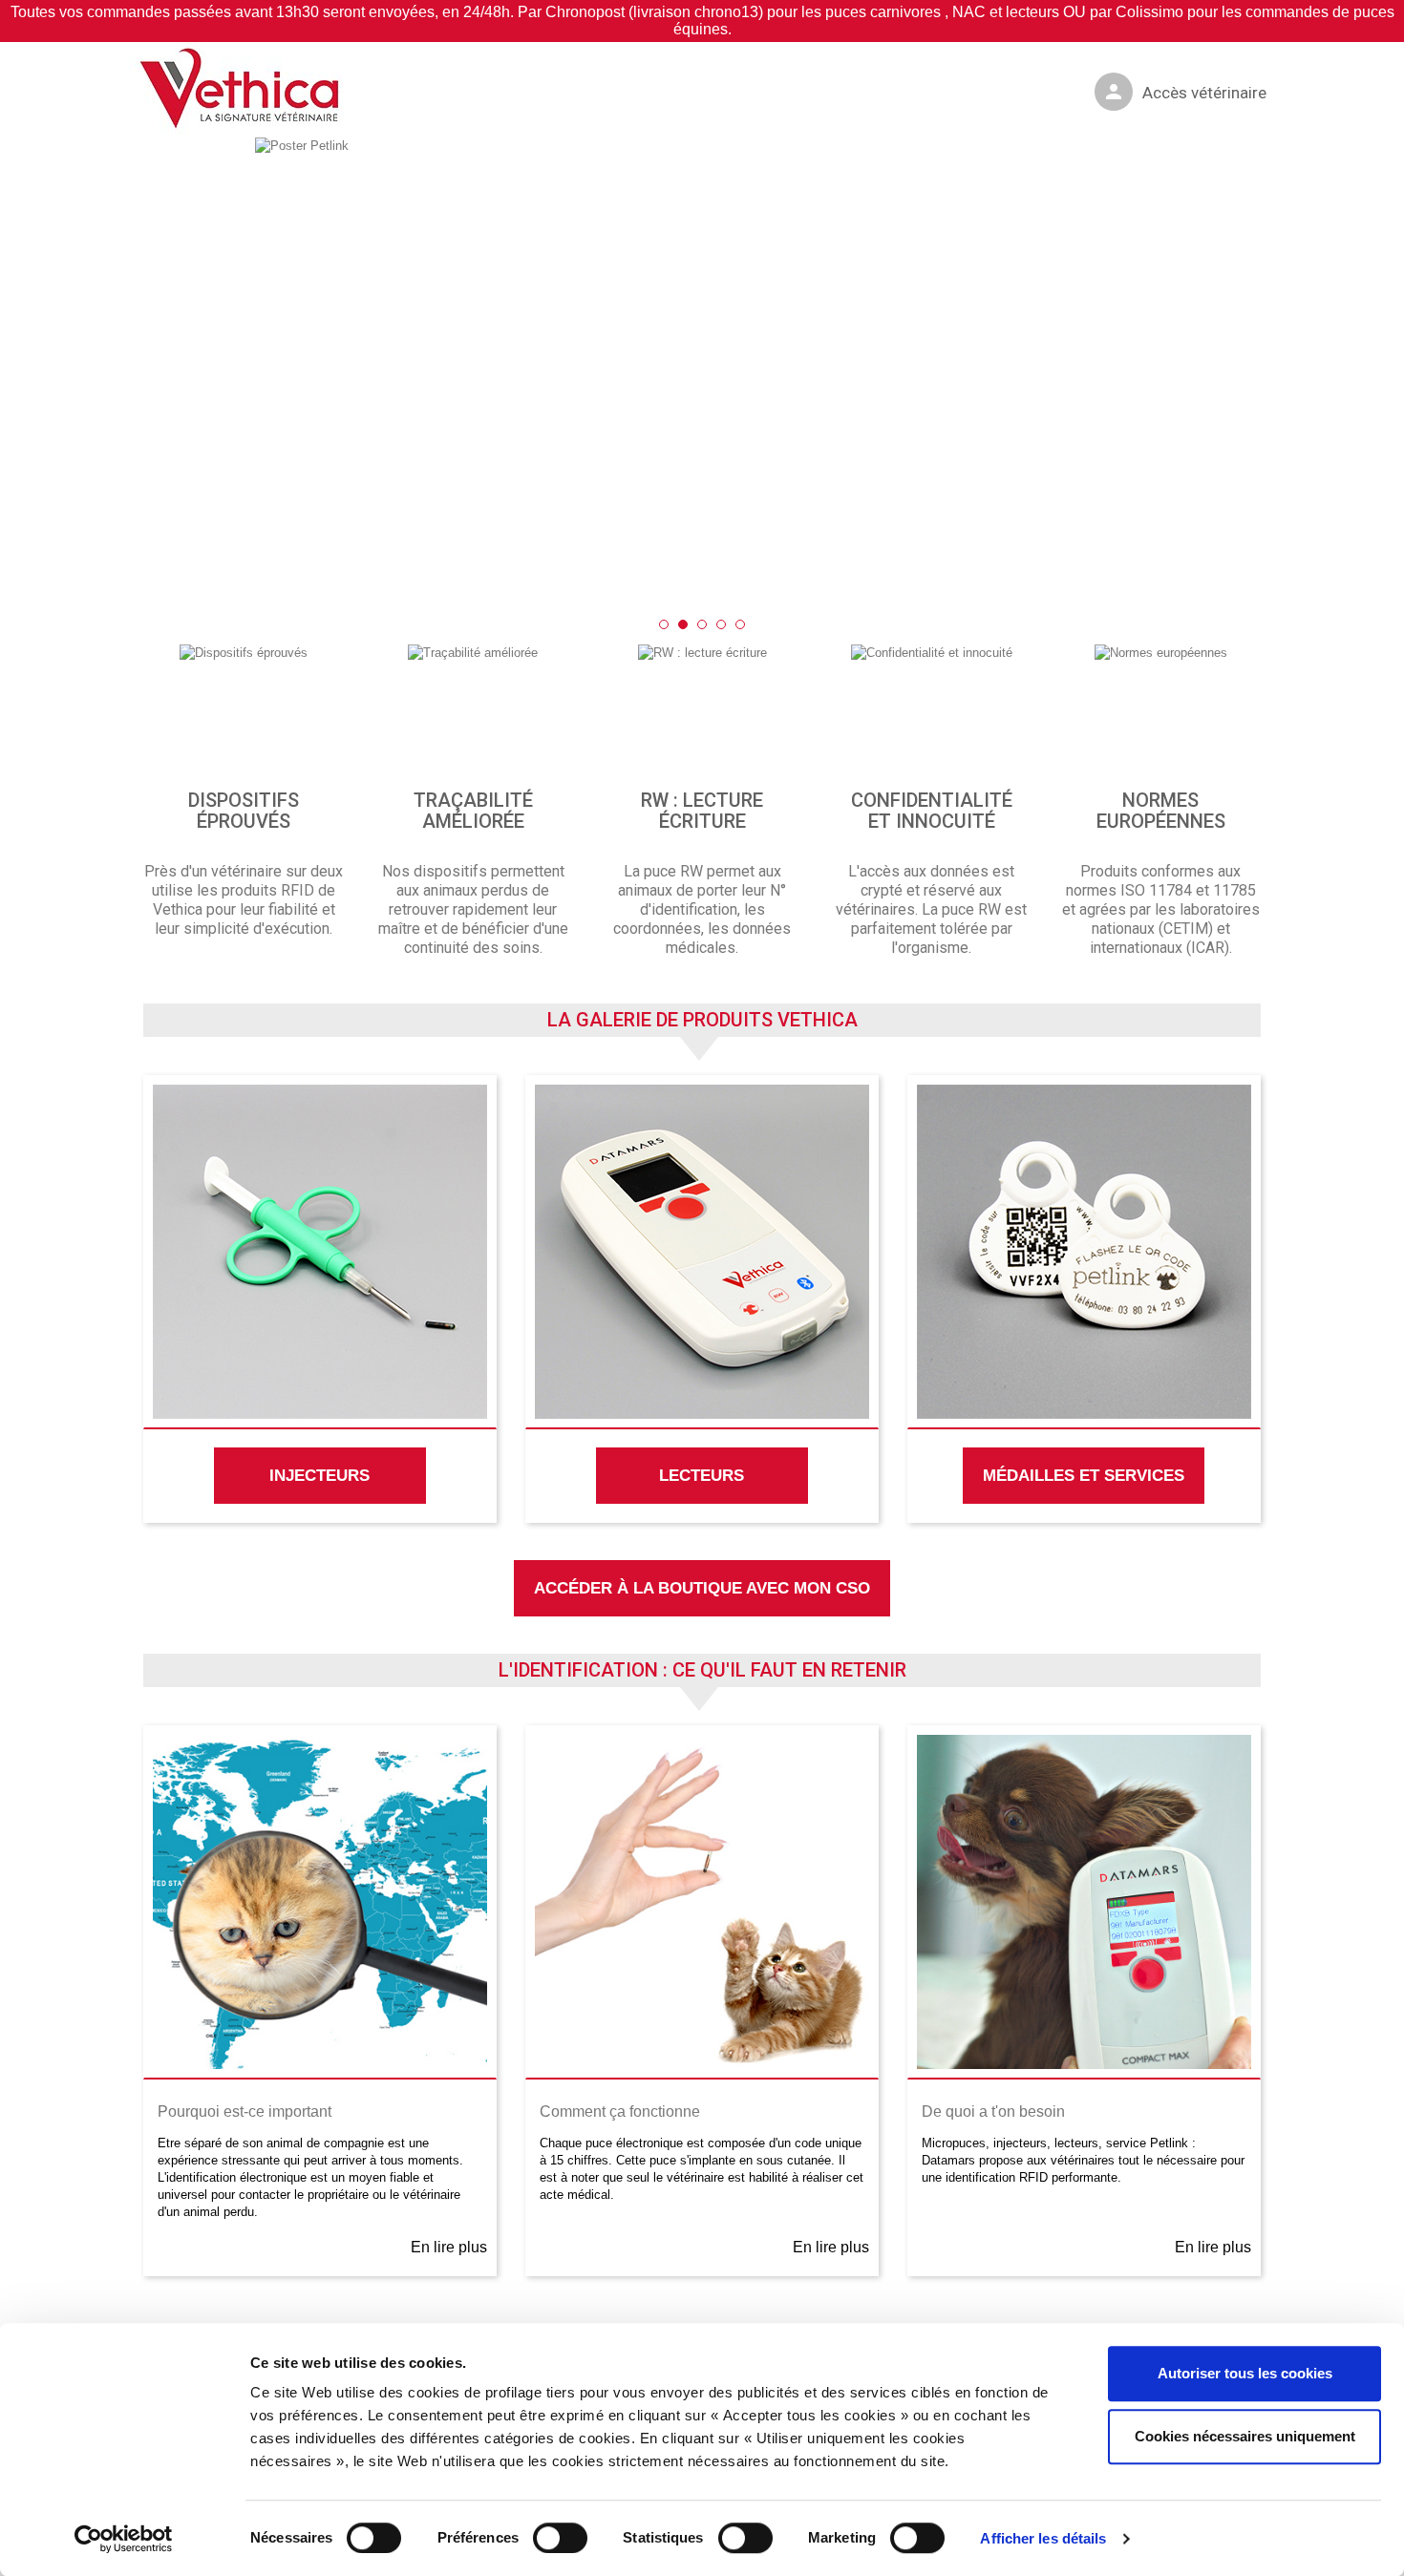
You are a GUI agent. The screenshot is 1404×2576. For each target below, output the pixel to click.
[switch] (540, 2530)
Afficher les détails (1043, 2538)
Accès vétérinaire (1184, 92)
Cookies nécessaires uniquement (1245, 2436)
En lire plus (449, 2247)
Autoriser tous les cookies (1245, 2373)
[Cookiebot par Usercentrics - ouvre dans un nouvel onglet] (124, 2539)
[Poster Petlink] (702, 373)
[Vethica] (244, 90)
